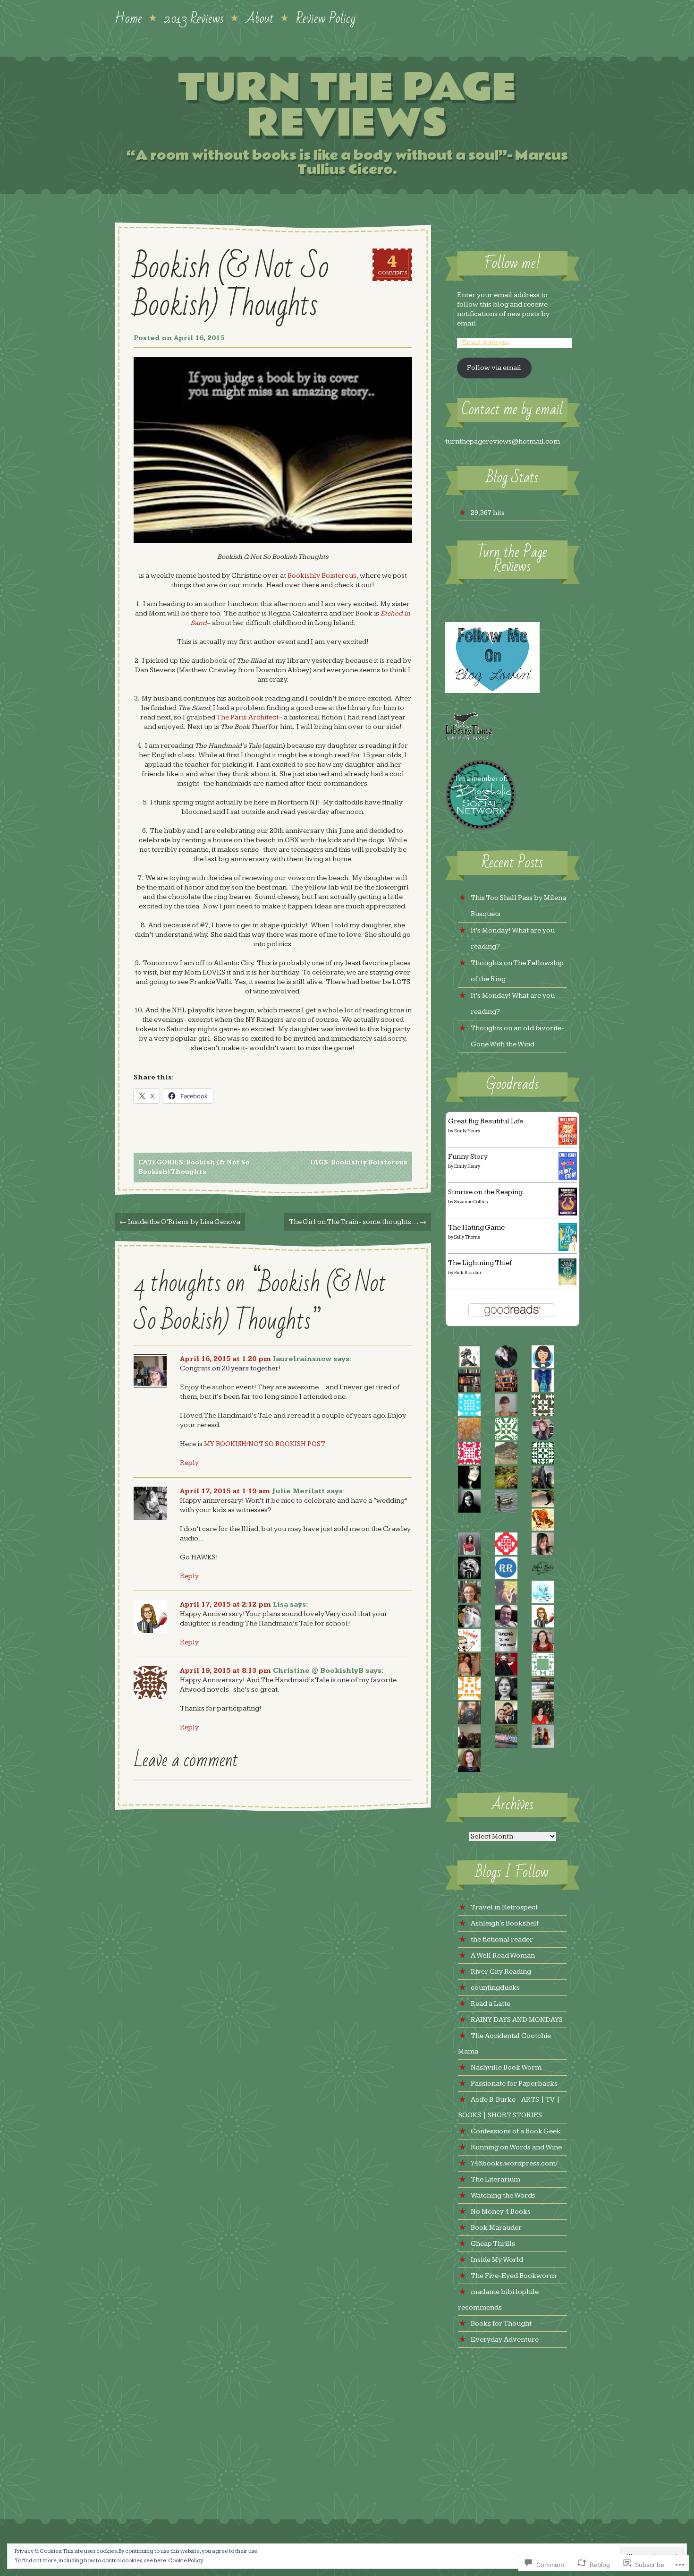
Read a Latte (491, 2004)
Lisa (280, 1605)
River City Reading (501, 1972)
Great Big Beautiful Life (486, 1121)
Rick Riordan (468, 1273)
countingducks (495, 1988)
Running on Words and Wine (516, 2147)
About (260, 17)
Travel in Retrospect (504, 1907)
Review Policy (326, 17)
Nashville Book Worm (506, 2067)
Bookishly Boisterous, (323, 576)
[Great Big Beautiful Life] (568, 1143)
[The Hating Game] (568, 1249)
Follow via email (494, 368)
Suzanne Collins (471, 1202)
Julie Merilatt (298, 1491)
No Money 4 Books (501, 2212)
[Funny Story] (568, 1178)
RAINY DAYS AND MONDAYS (517, 2020)
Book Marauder (496, 2228)
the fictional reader (502, 1939)
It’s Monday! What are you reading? (513, 938)
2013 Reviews (194, 17)
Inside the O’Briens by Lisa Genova (180, 1222)
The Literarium (495, 2179)
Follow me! (512, 263)
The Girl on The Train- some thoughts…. (358, 1222)
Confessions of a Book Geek (516, 2131)
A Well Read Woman (503, 1956)
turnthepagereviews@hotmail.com (503, 441)
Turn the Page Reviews (347, 106)
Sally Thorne (467, 1237)
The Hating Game (476, 1228)
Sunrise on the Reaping (485, 1192)
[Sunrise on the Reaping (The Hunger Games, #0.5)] (568, 1213)
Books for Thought (501, 2324)
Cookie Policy (186, 2561)
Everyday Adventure (505, 2340)
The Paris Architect (247, 717)
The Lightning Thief (480, 1263)
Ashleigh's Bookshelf (505, 1923)
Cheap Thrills (493, 2244)
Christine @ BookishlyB (318, 1671)
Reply (189, 1463)
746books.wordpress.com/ (514, 2163)
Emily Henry (467, 1131)
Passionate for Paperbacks (514, 2084)
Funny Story (468, 1157)
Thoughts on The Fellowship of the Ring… (517, 971)
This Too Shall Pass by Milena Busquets (518, 906)
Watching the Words (503, 2195)
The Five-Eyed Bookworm (513, 2276)
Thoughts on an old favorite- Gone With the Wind (517, 1036)
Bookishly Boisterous (369, 1163)
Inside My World (497, 2260)
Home (128, 17)
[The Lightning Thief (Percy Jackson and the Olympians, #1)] (568, 1283)
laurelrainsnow (302, 1359)
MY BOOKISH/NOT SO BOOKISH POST (265, 1444)
